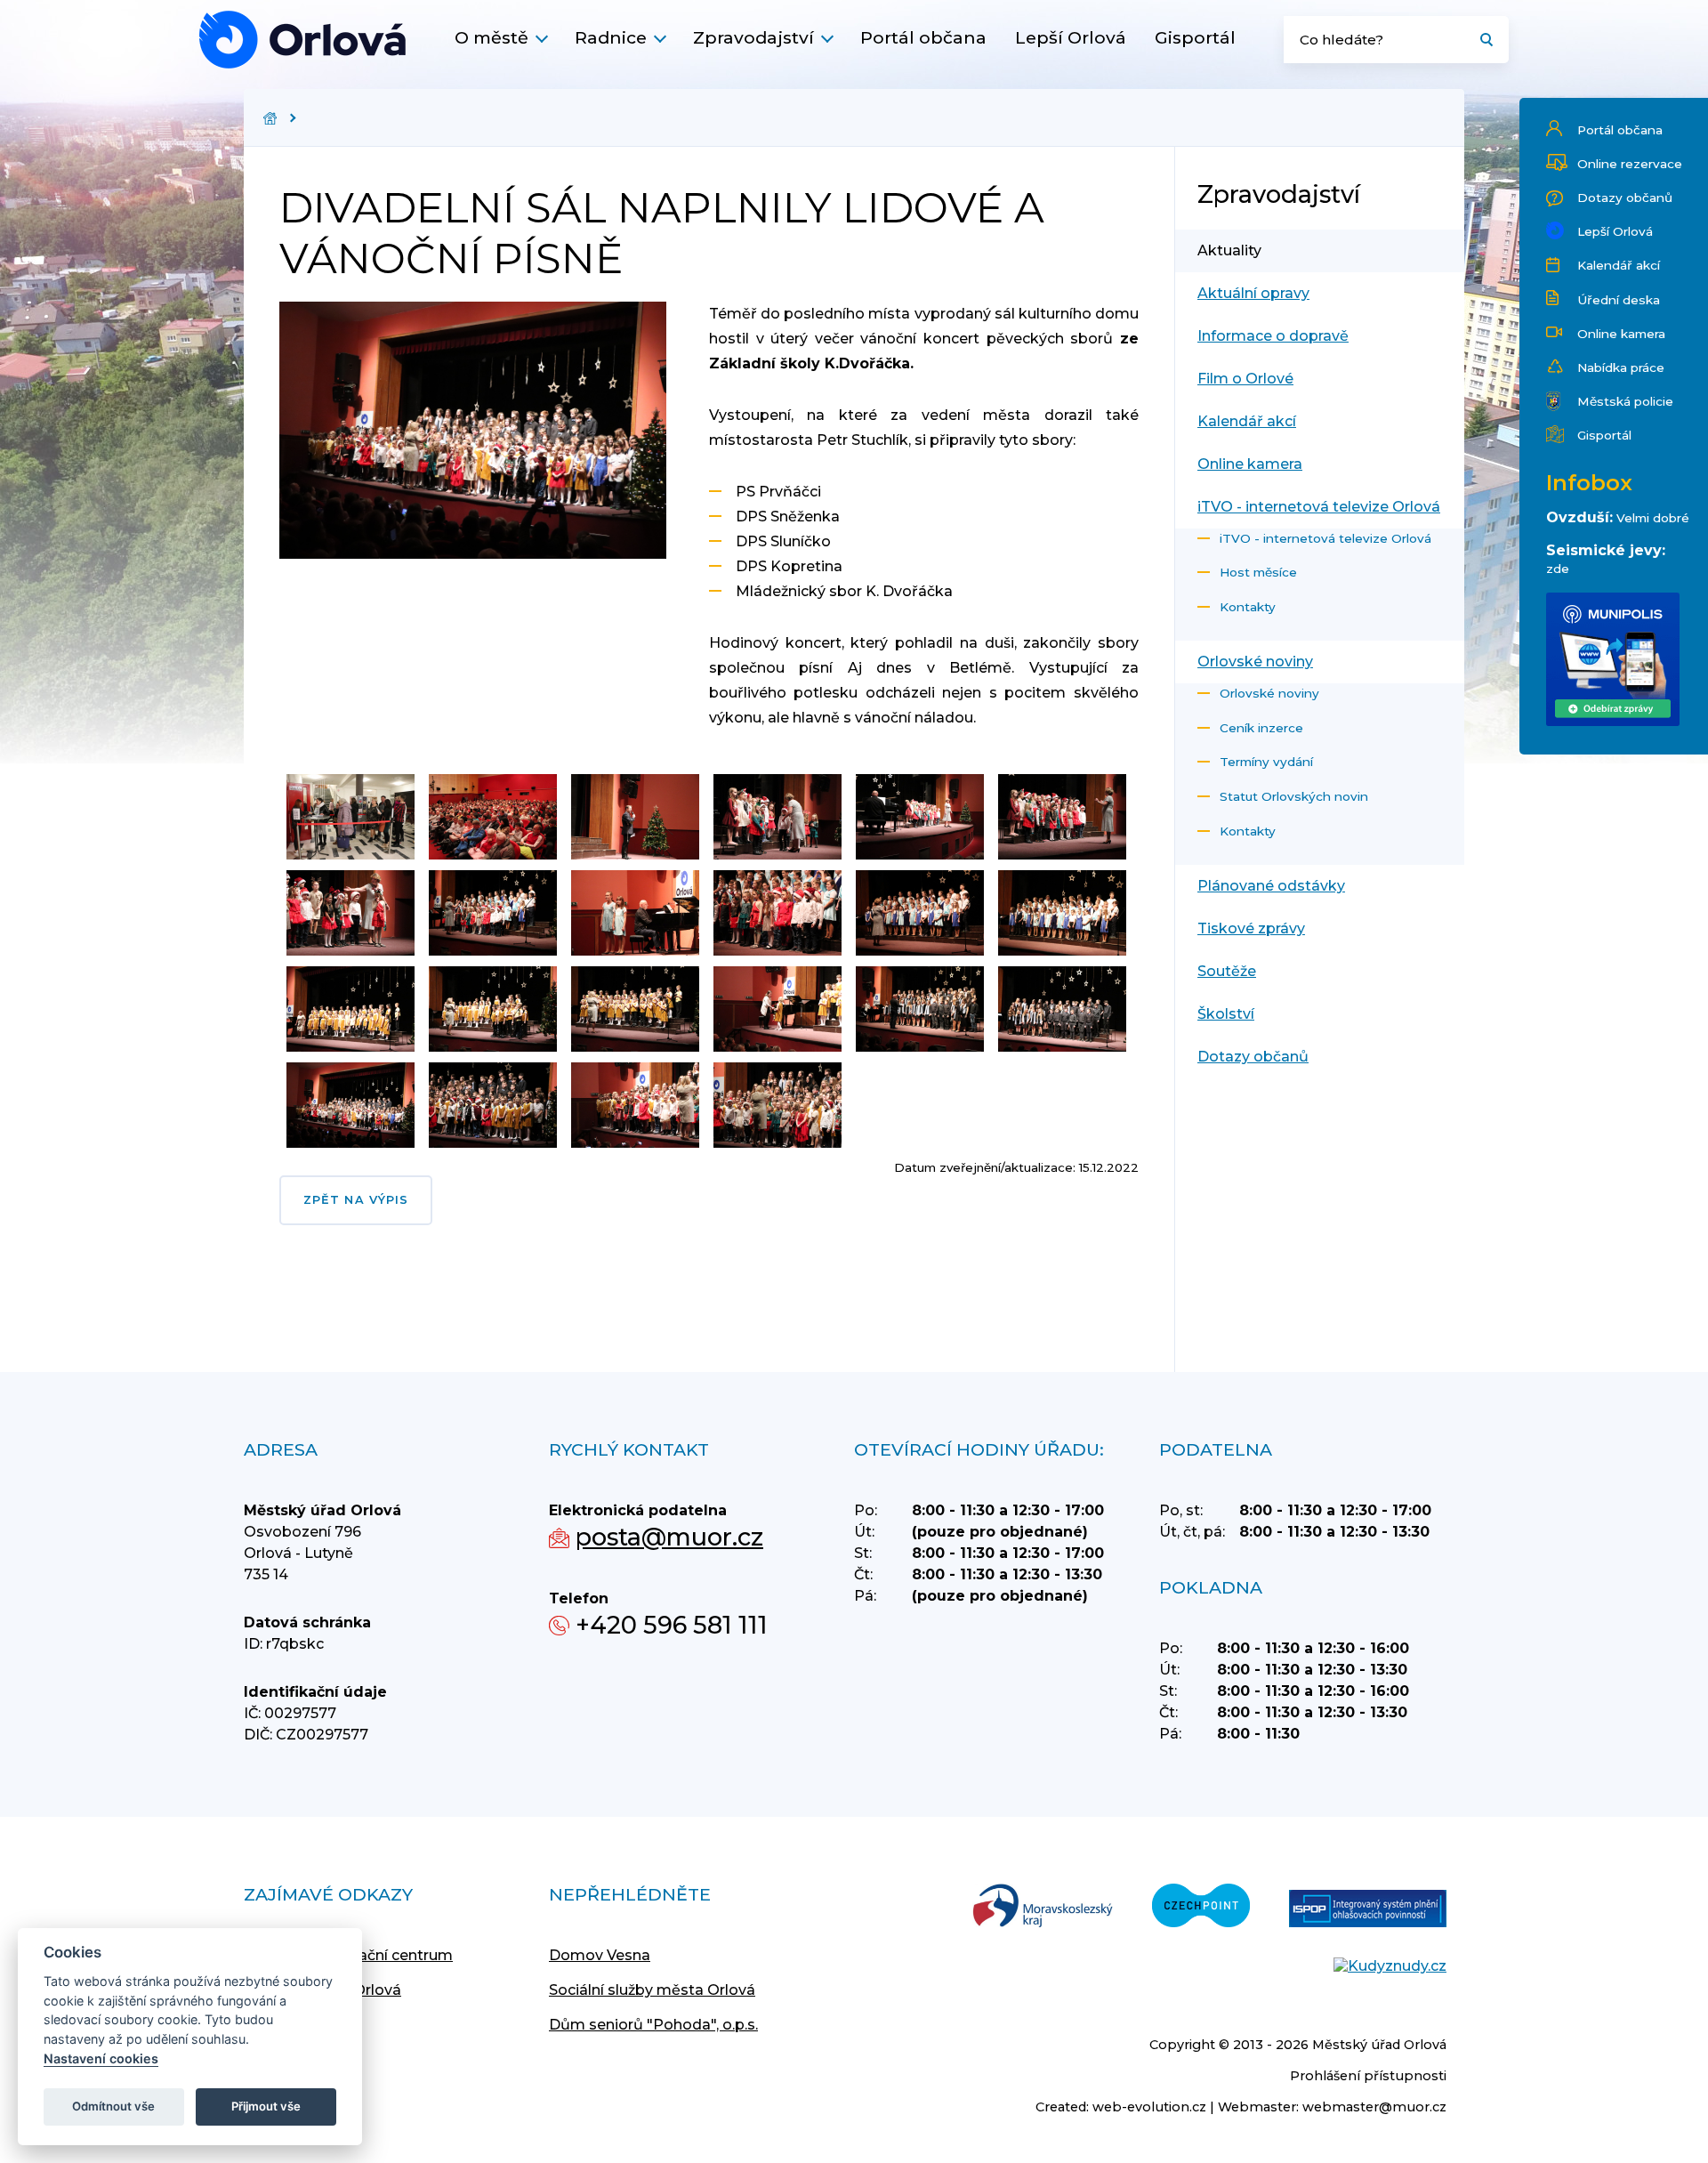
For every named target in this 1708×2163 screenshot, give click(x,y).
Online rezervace (1630, 164)
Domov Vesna (600, 1955)
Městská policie (1625, 401)
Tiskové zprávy (1251, 928)
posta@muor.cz (669, 1537)
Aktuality (1229, 250)
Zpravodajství (753, 37)
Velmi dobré (1653, 518)
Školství (1226, 1014)
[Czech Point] (1201, 1907)
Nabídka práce (1621, 367)
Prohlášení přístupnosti (1368, 2076)
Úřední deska (1619, 300)
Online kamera (1621, 334)
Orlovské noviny (1255, 662)
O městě (491, 37)
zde (1558, 569)
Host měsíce (1258, 572)
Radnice (611, 37)
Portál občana (923, 37)
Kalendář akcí (1619, 265)
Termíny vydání (1266, 762)
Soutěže (1227, 971)
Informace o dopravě (1273, 336)
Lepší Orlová (1071, 37)
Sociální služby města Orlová (652, 1990)
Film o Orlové (1245, 379)
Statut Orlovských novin (1294, 796)
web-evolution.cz (1149, 2107)
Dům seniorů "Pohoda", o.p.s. (653, 2025)
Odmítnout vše (113, 2106)
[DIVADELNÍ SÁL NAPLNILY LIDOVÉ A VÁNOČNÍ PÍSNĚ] (302, 40)
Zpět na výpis (356, 1200)
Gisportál (1195, 37)
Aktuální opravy (1253, 293)
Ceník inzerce (1261, 728)
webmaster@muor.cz (1374, 2107)
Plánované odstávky (1271, 886)
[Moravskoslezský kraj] (1043, 1907)
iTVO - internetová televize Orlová (1319, 507)
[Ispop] (1368, 1910)
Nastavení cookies (101, 2058)
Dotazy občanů (1625, 198)
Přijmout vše (266, 2106)
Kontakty (1248, 607)
